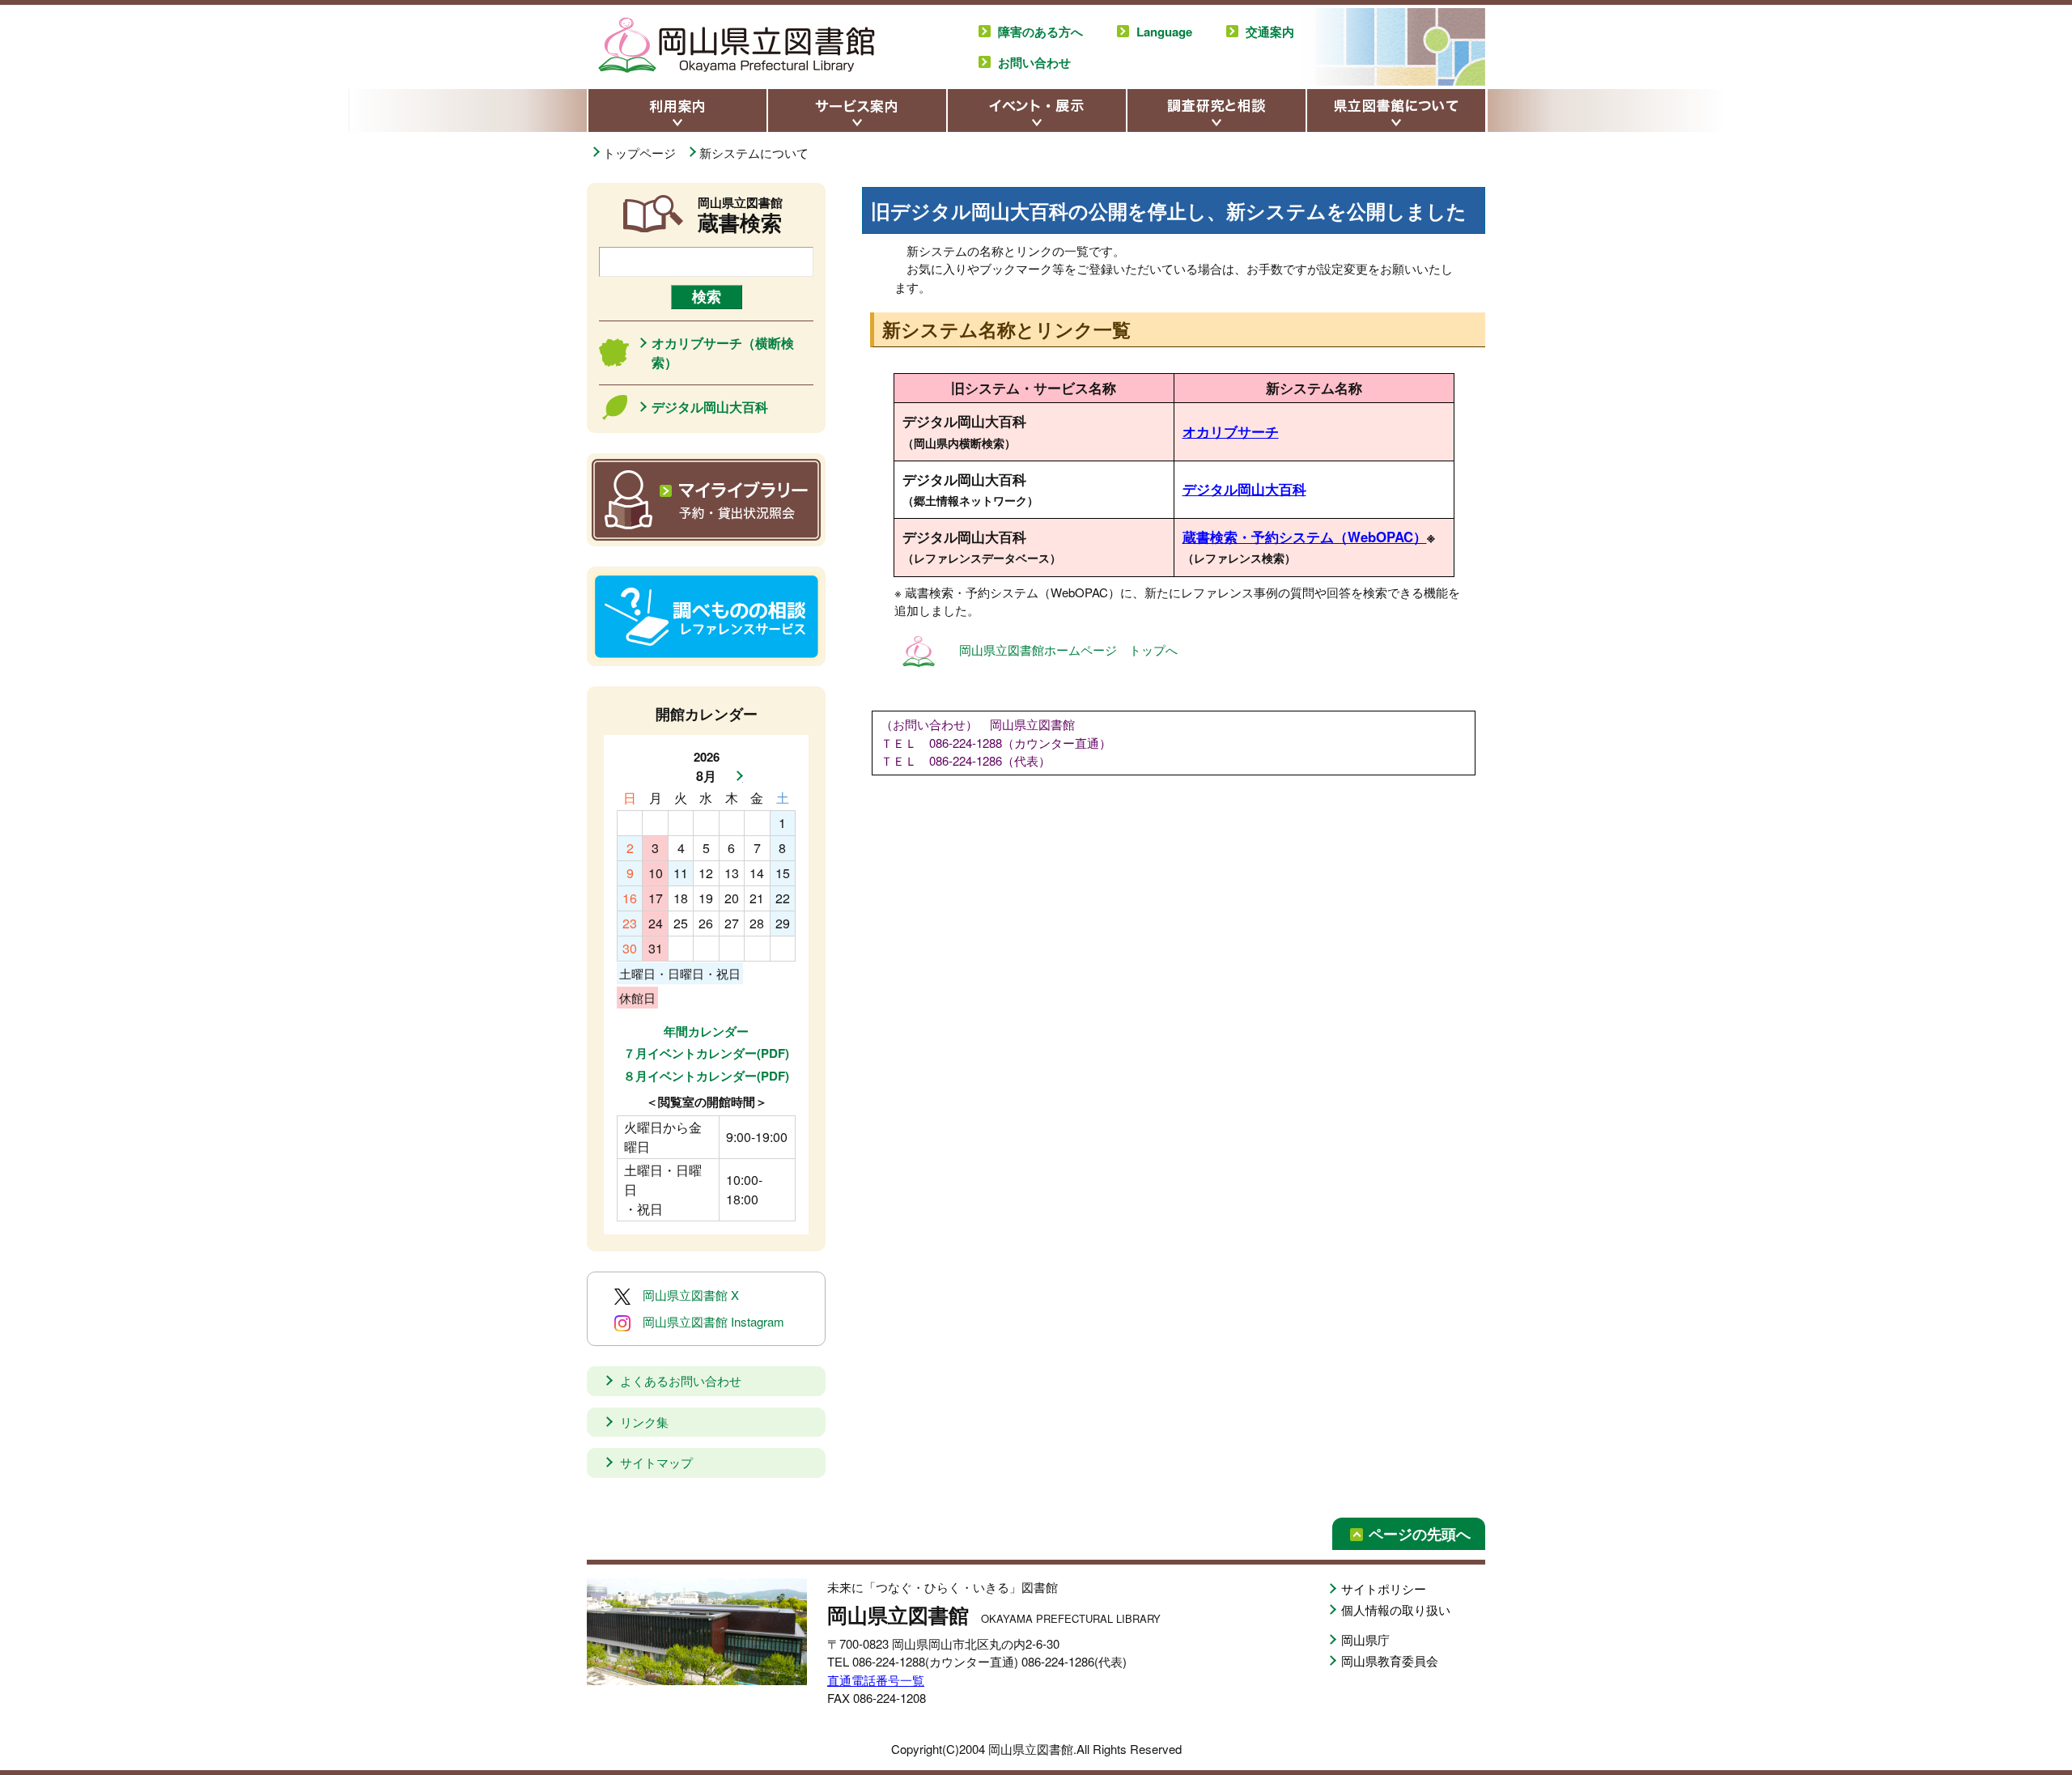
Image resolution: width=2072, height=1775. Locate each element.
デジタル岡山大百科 (1244, 489)
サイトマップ (656, 1462)
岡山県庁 (1365, 1639)
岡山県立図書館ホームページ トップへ (1068, 650)
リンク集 (644, 1422)
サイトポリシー (1384, 1588)
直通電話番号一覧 (876, 1680)
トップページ (641, 153)
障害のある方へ (1040, 32)
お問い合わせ (1034, 62)
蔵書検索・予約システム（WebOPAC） (1305, 537)
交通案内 (1270, 32)
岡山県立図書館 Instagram (713, 1321)
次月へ (735, 776)
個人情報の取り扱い (1396, 1609)
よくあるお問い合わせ (681, 1380)
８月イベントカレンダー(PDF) (706, 1076)
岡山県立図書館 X (691, 1295)
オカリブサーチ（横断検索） (723, 352)
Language (1164, 32)
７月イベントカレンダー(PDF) (706, 1053)
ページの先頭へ (1420, 1534)
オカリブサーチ (1231, 431)
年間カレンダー (706, 1031)
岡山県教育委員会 (1390, 1660)
